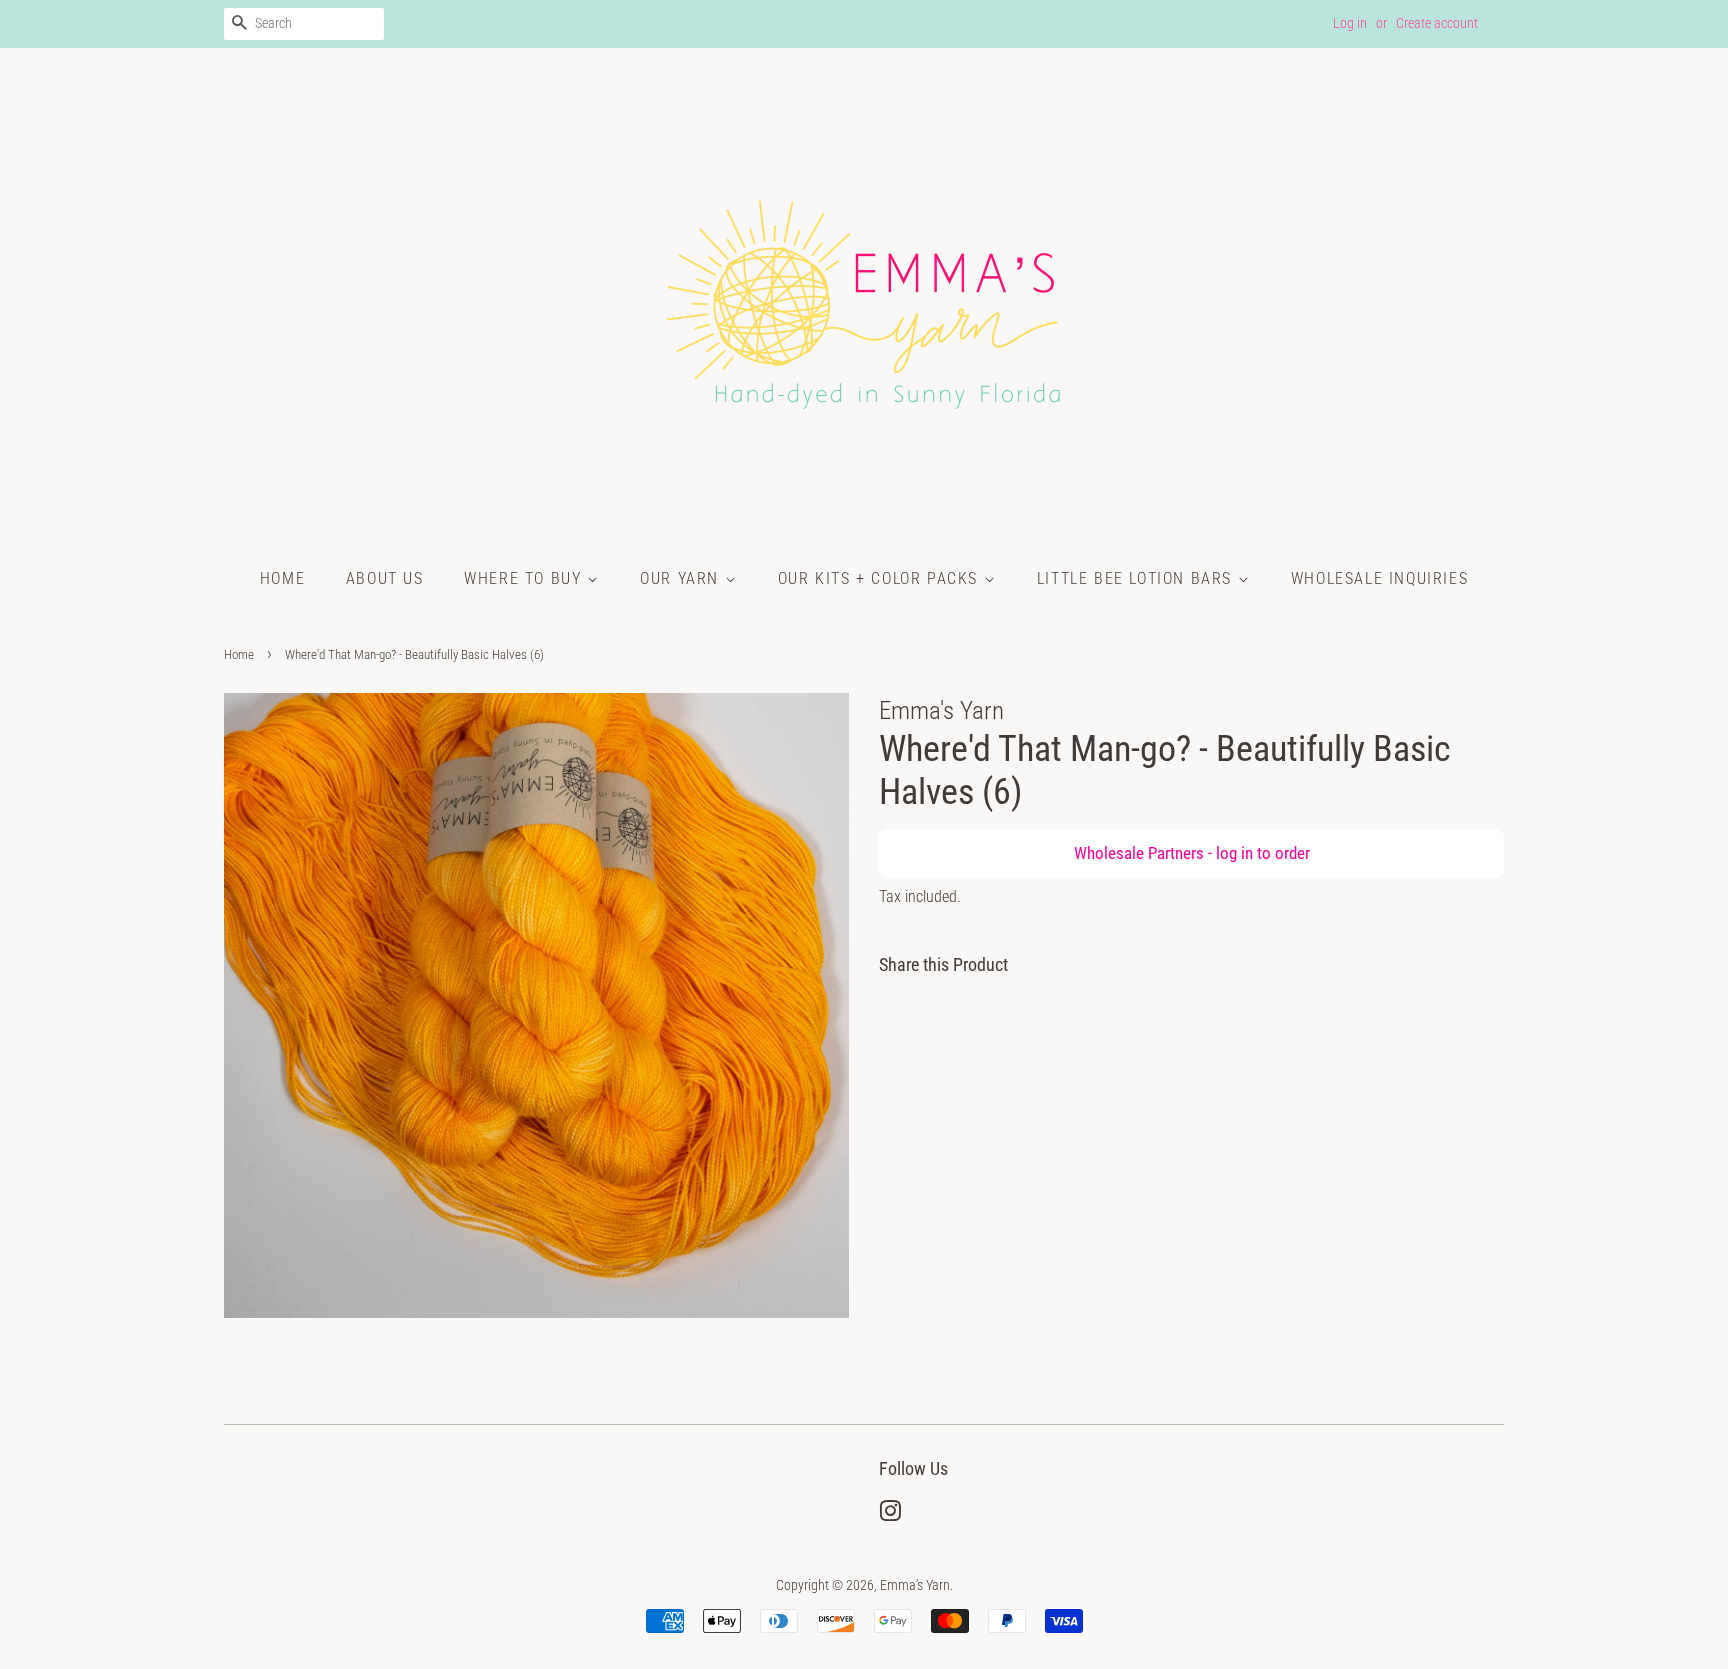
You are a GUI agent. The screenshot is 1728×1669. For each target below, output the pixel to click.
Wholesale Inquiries (1379, 578)
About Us (385, 578)
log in (1234, 853)
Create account (1437, 23)
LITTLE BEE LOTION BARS (1137, 578)
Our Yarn (682, 578)
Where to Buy (525, 578)
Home (282, 578)
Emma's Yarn (915, 1585)
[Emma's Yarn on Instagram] (890, 1515)
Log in (1350, 23)
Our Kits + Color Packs (881, 578)
